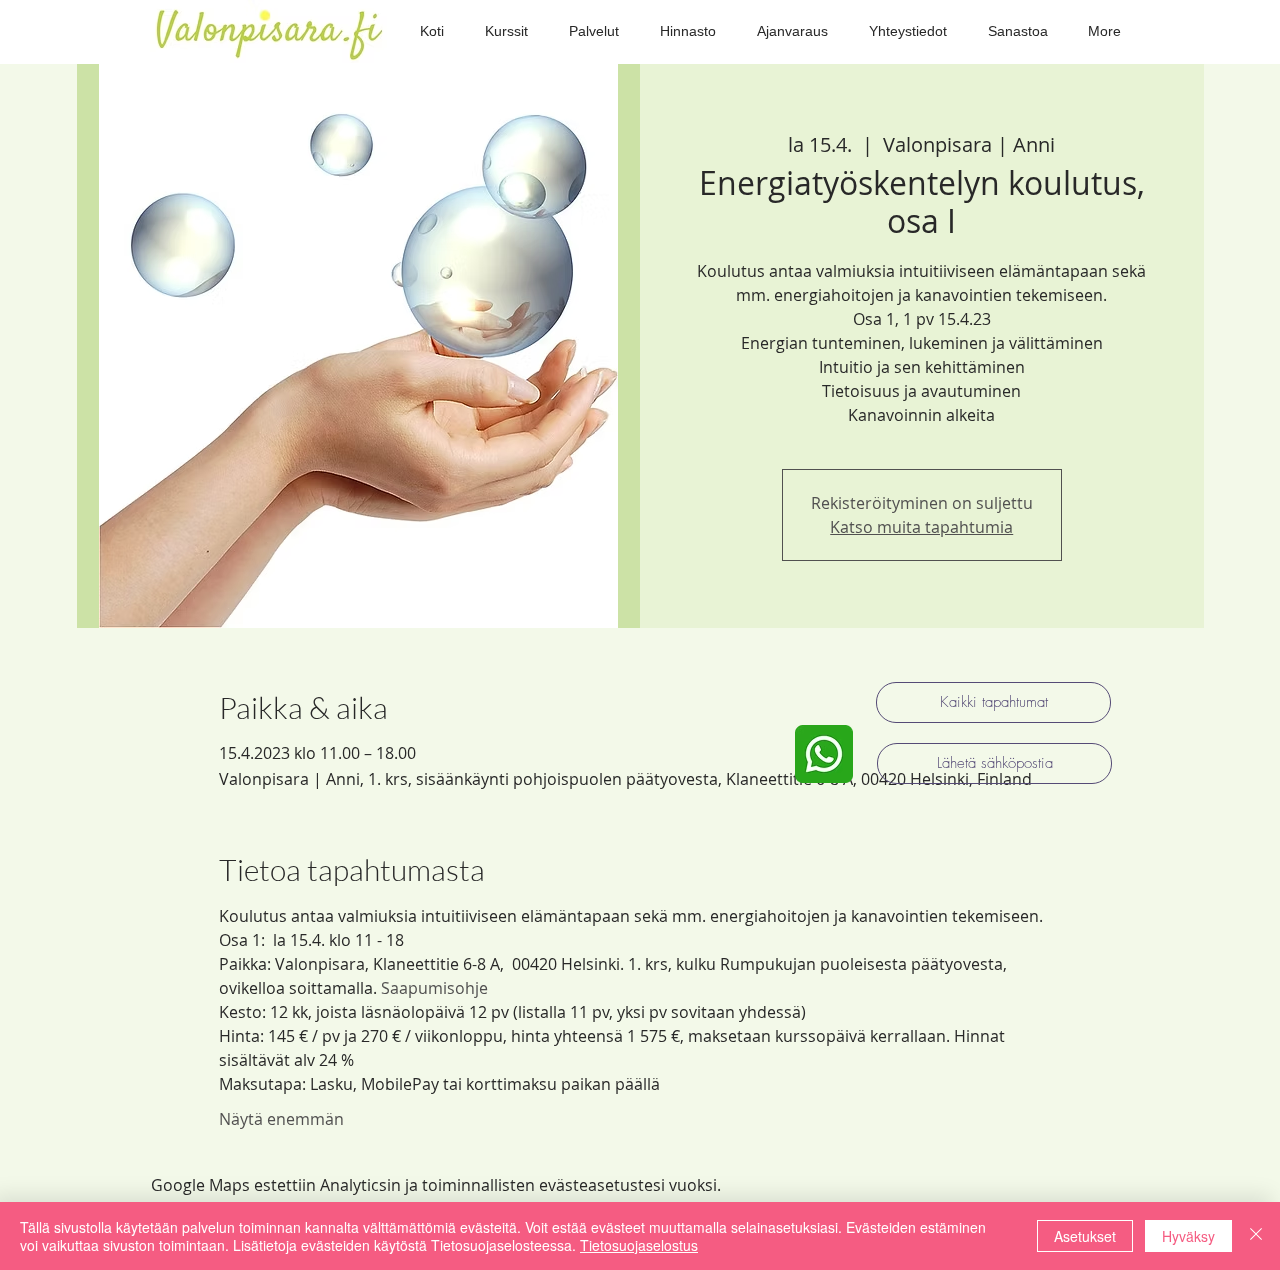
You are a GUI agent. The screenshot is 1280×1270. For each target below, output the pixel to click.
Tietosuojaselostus (639, 1245)
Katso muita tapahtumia (921, 527)
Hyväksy (1188, 1236)
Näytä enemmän (281, 1119)
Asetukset (1085, 1236)
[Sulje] (1256, 1236)
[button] (506, 31)
